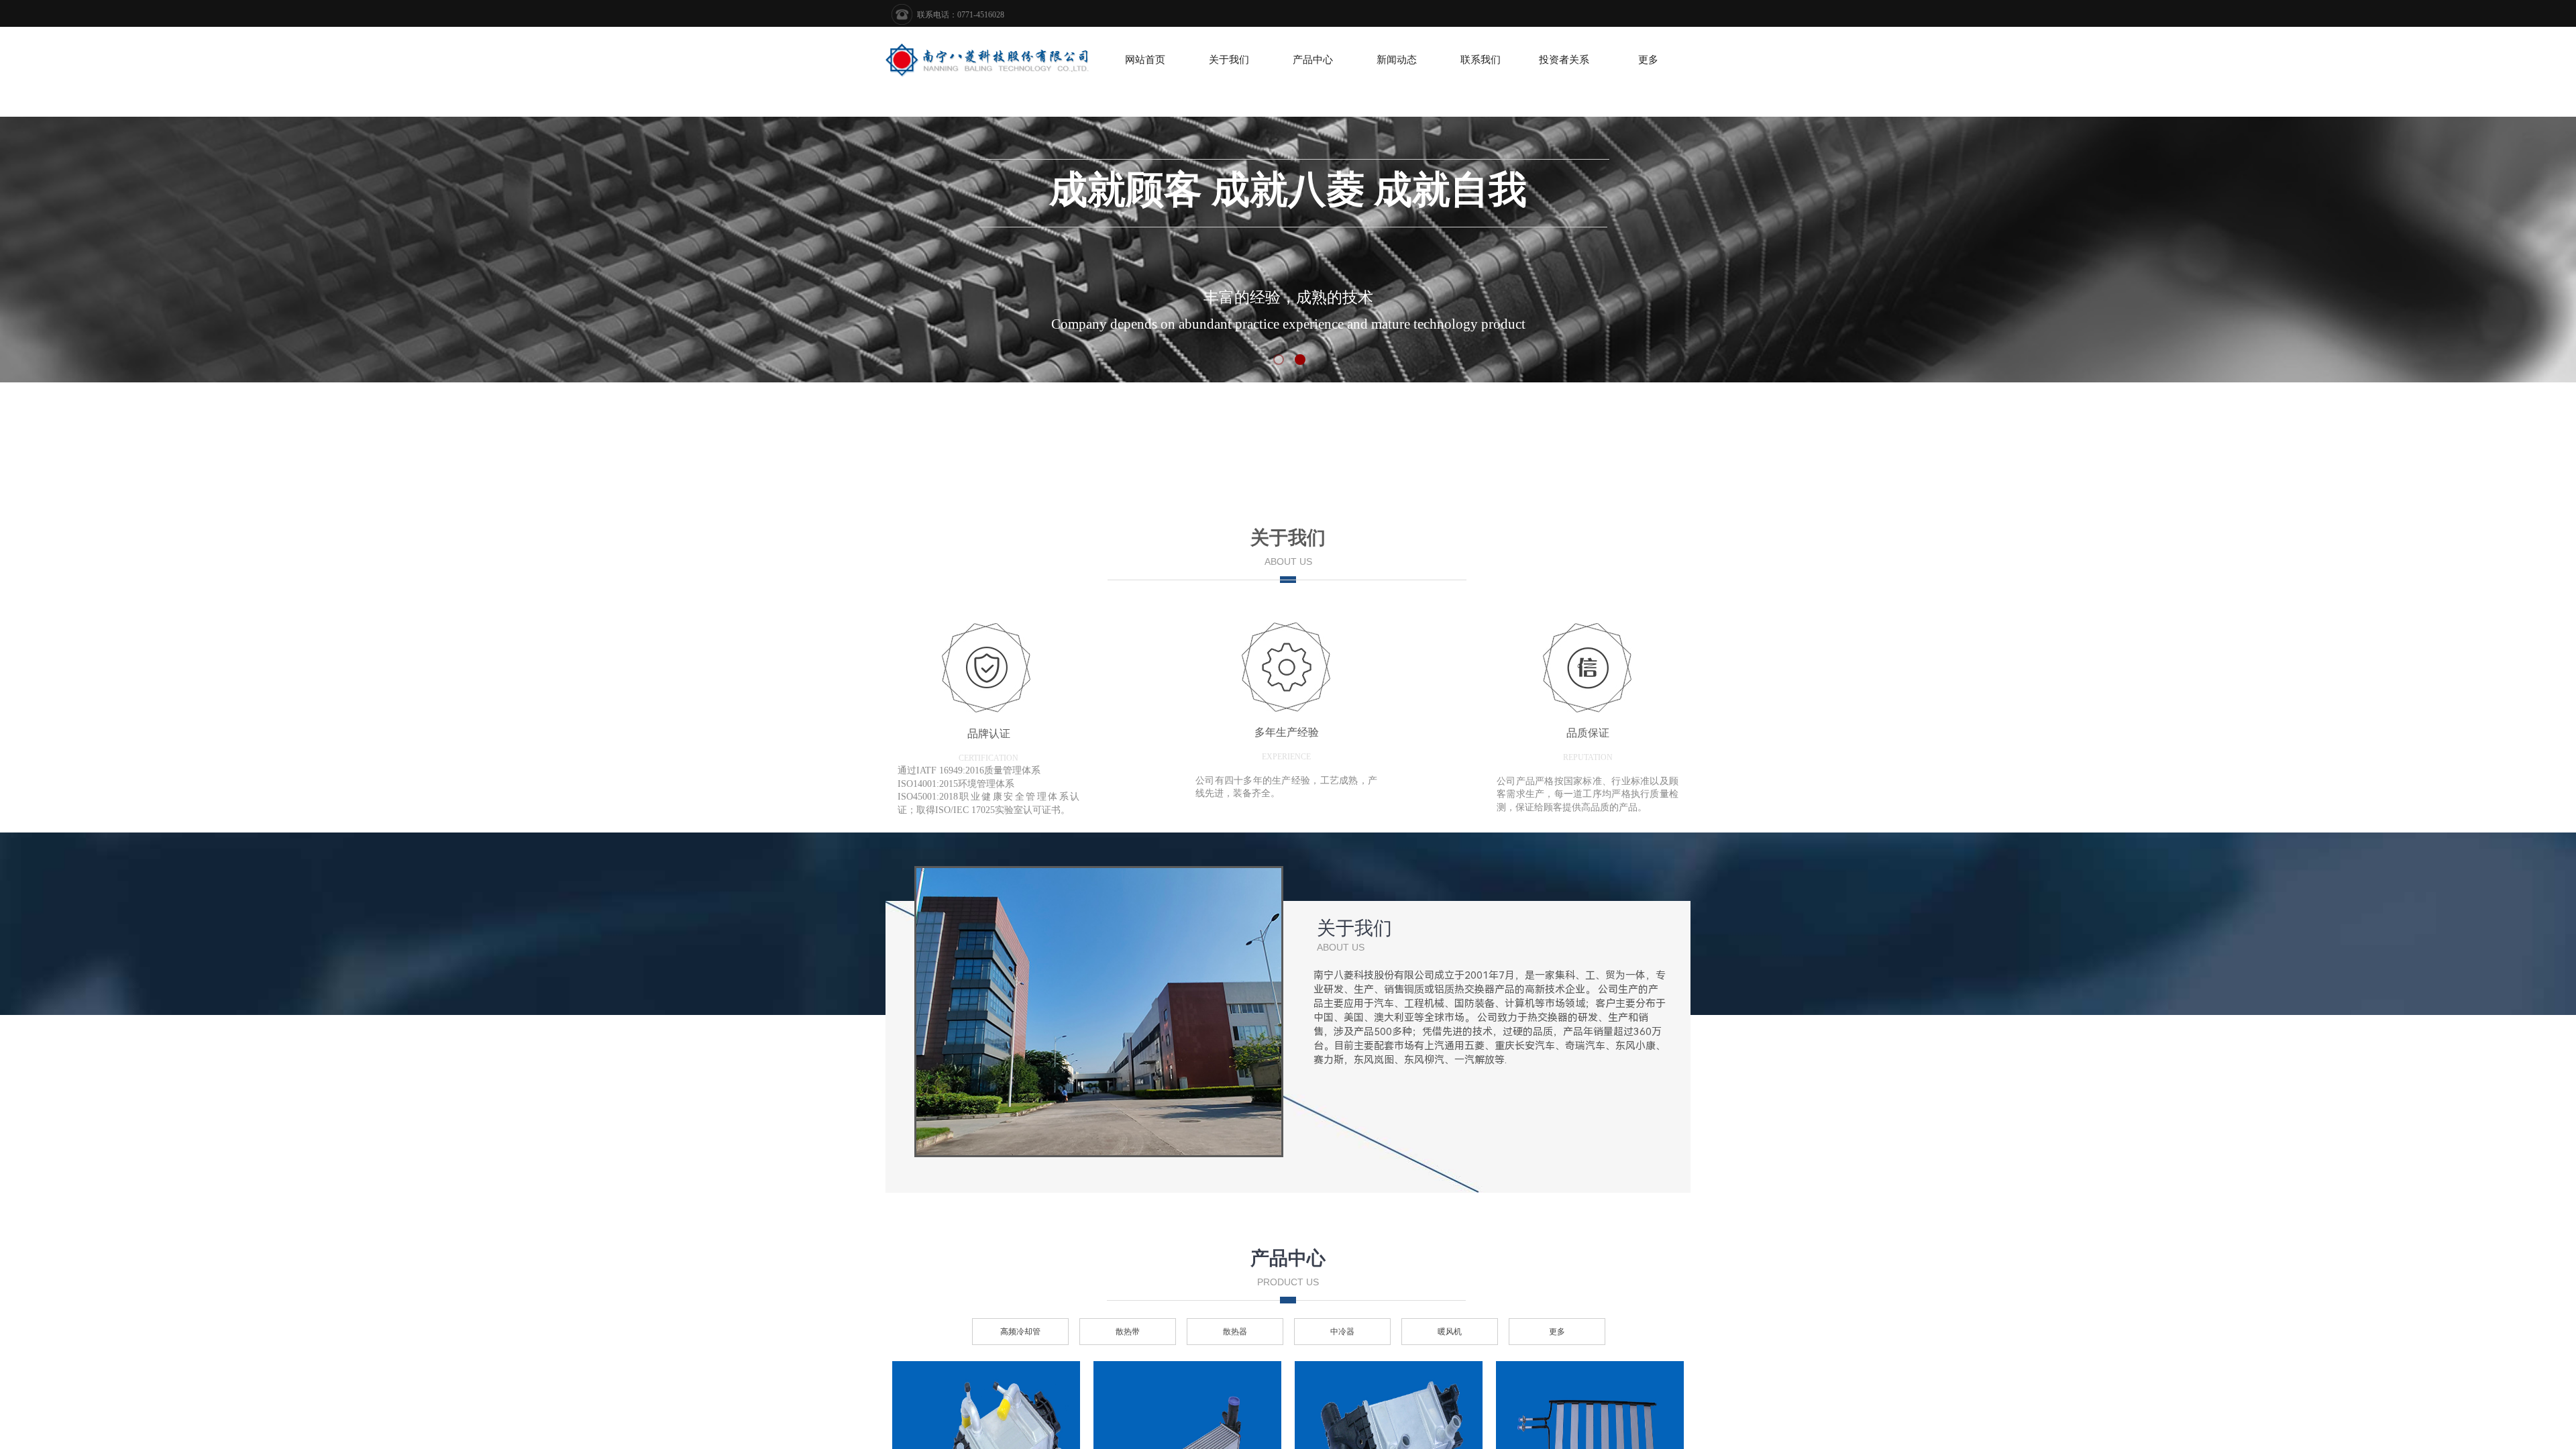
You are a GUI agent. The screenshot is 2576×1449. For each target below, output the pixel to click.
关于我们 (1229, 60)
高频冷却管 (1020, 1332)
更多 (1648, 60)
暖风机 (1450, 1332)
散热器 (1235, 1332)
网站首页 (1145, 60)
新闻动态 (1397, 60)
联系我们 (1481, 60)
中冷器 (1342, 1332)
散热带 (1128, 1332)
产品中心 (1313, 60)
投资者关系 (1564, 60)
